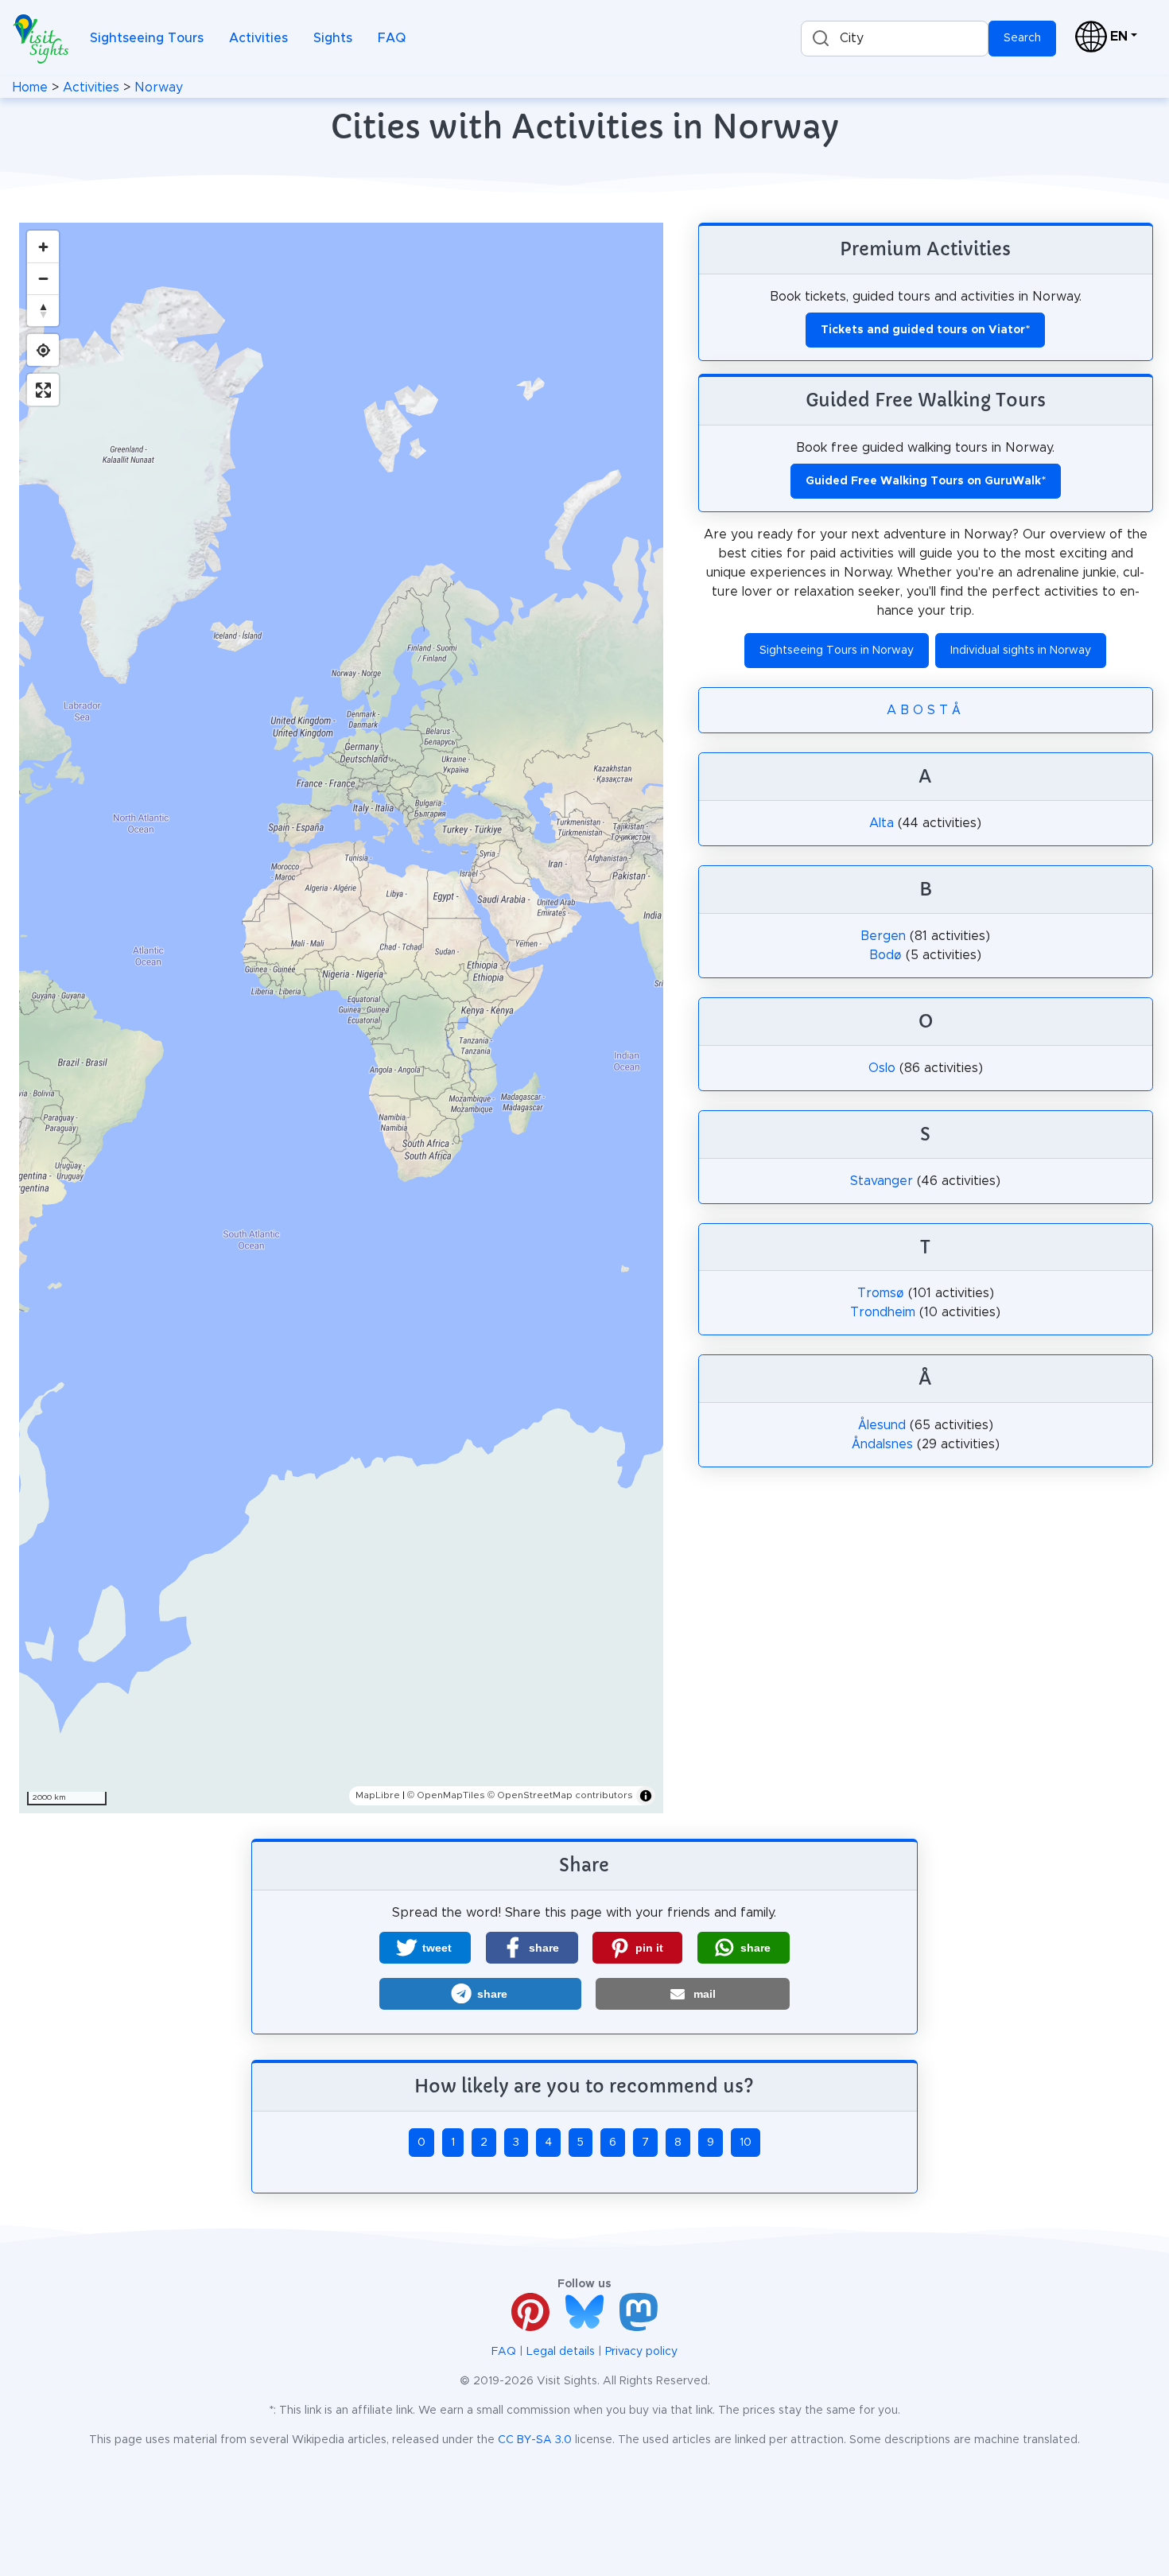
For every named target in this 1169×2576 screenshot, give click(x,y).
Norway (159, 87)
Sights (333, 38)
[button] (425, 1948)
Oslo (882, 1068)
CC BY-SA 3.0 (535, 2440)
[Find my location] (43, 350)
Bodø (885, 955)
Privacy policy (641, 2352)
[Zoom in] (43, 247)
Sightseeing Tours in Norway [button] (837, 651)
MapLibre (378, 1795)
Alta (882, 823)
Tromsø (881, 1293)
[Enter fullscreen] (43, 390)
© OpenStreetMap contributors (560, 1795)
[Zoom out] (43, 278)
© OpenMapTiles (446, 1795)
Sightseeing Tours (147, 38)
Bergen (883, 936)
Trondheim (883, 1312)
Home (30, 87)
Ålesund (882, 1425)
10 (746, 2143)
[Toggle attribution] (646, 1796)
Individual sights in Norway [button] (1021, 651)
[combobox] (895, 39)
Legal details (561, 2352)
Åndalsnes (882, 1444)
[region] (341, 1018)
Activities (258, 38)
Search (1022, 38)
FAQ (392, 38)
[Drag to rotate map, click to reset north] (43, 310)
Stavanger (882, 1181)
